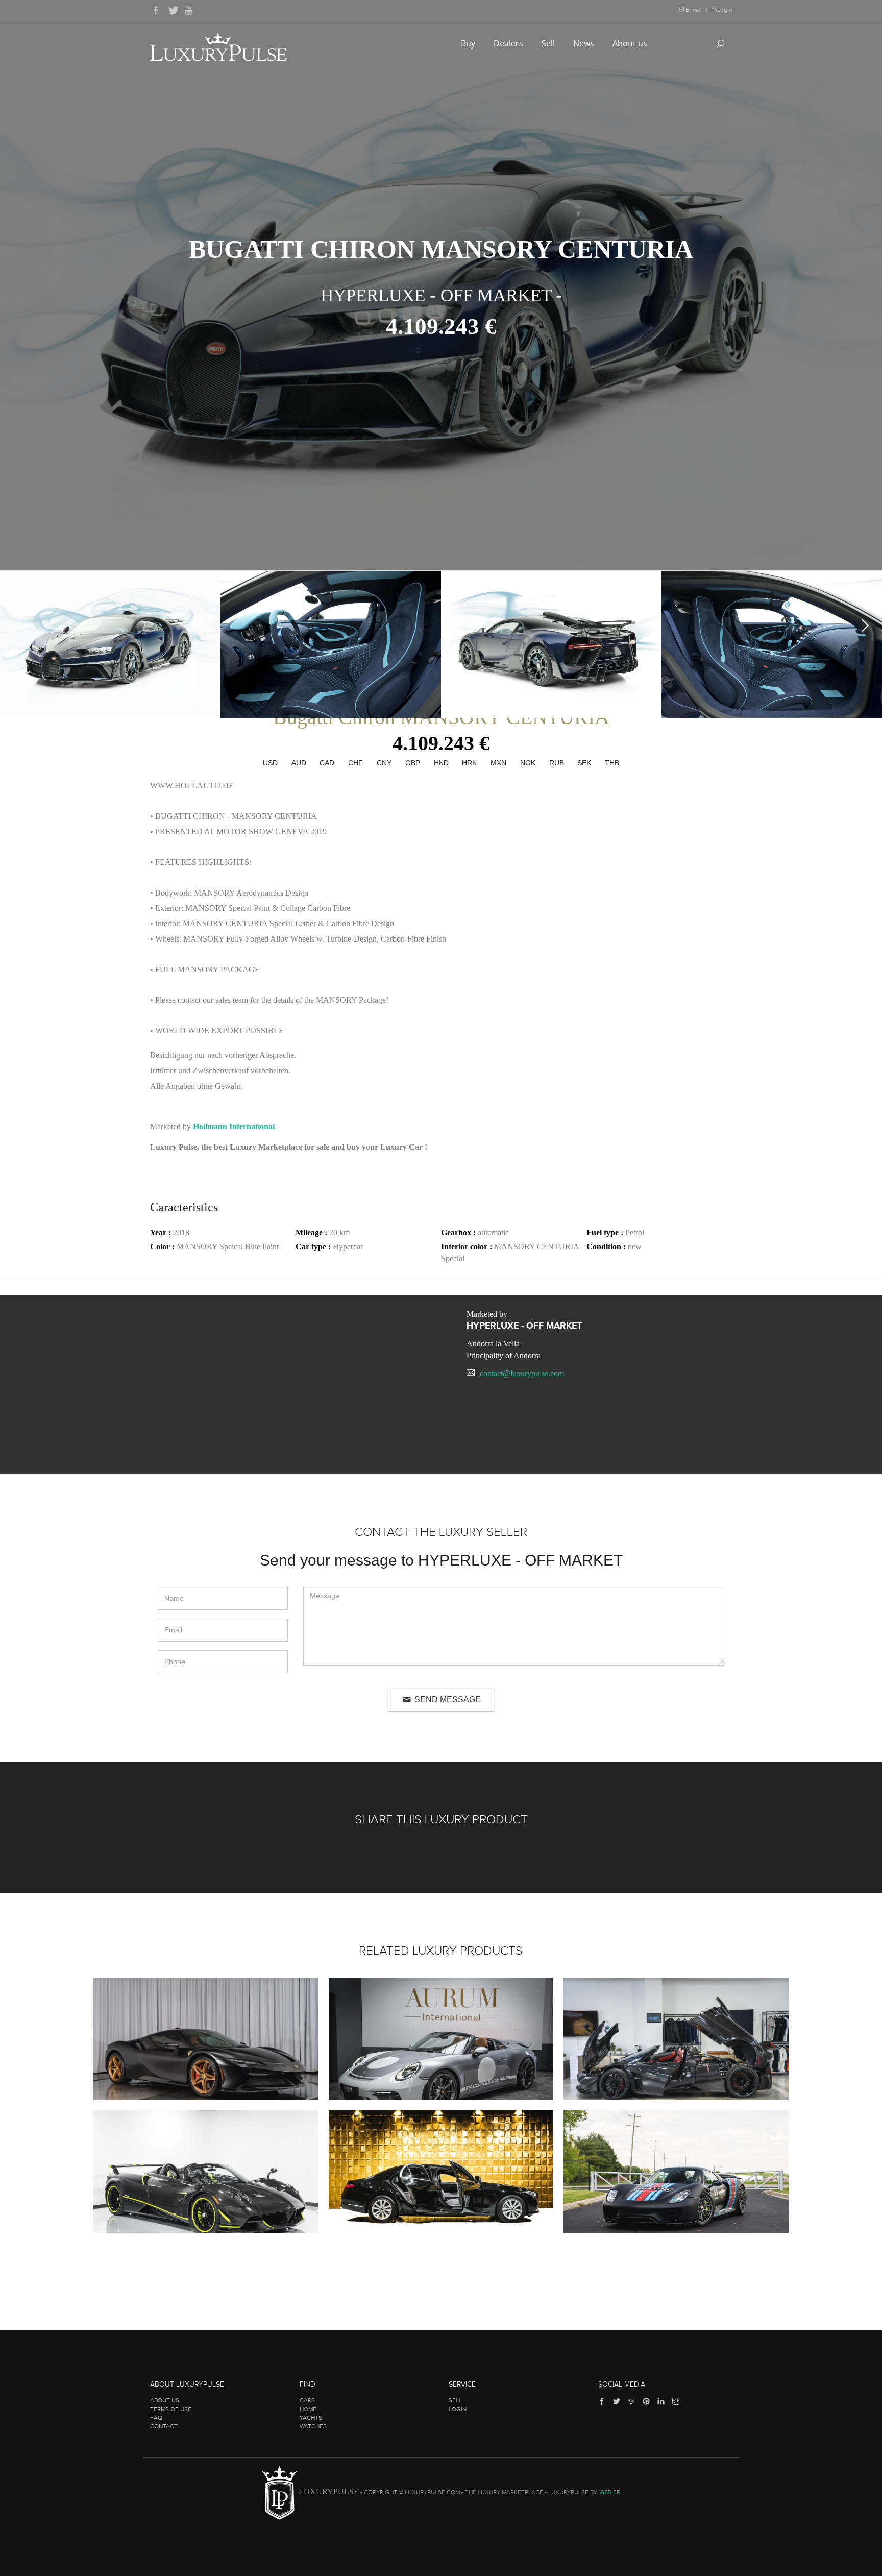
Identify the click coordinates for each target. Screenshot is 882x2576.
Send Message (447, 1700)
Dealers (509, 43)
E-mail (694, 10)
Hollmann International (234, 1127)
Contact (164, 2426)
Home (308, 2409)
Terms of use (171, 2409)
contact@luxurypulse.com (522, 1373)
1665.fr (609, 2492)
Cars (307, 2400)
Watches (313, 2426)
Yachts (311, 2418)
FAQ (156, 2418)
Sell (549, 43)
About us (631, 43)
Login (725, 10)
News (585, 43)
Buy (469, 43)
